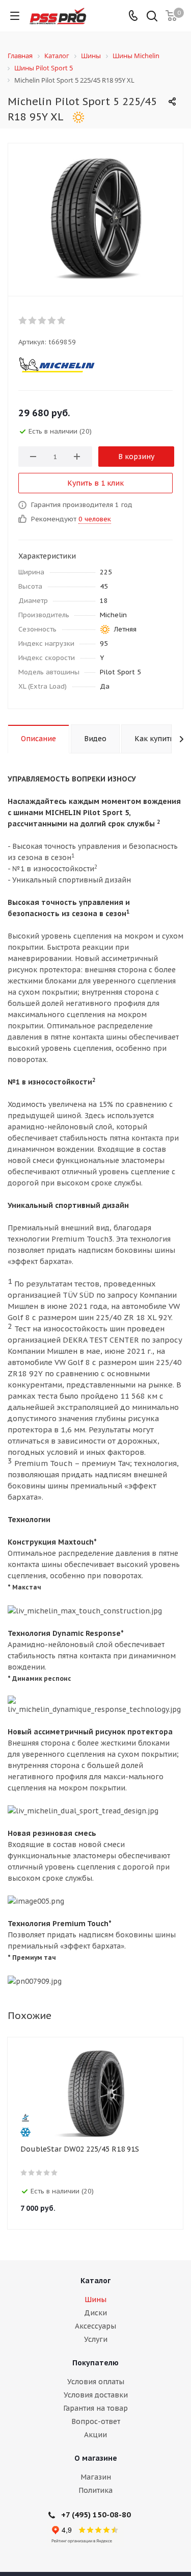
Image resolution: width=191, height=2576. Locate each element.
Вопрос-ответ (96, 2421)
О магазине (96, 2458)
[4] (52, 320)
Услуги (96, 2339)
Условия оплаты (96, 2382)
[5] (62, 320)
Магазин (96, 2477)
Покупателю (95, 2363)
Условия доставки (96, 2395)
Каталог (95, 2281)
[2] (33, 320)
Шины (95, 2300)
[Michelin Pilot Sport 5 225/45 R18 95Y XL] (95, 217)
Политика (95, 2490)
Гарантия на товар (95, 2408)
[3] (43, 320)
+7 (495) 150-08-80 (96, 2515)
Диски (95, 2313)
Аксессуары (95, 2326)
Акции (95, 2435)
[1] (23, 320)
